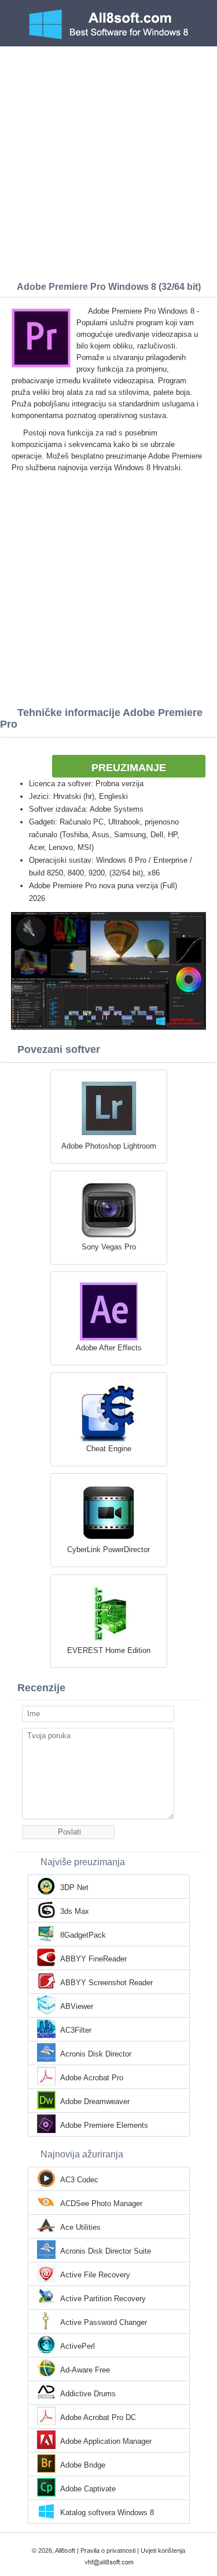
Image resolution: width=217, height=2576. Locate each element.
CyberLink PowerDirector (108, 1549)
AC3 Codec (79, 2180)
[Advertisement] (108, 161)
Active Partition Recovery (103, 2299)
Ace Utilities (80, 2227)
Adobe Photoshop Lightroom (109, 1146)
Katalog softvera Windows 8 (107, 2513)
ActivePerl (78, 2346)
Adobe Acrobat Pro (92, 2078)
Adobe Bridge (83, 2465)
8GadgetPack (83, 1935)
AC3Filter (76, 2030)
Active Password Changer (104, 2322)
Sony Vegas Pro (109, 1247)
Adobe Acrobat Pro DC (98, 2417)
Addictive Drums (88, 2394)
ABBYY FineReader (93, 1959)
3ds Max (75, 1911)
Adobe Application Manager (106, 2441)
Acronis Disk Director (96, 2054)
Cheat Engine (109, 1449)
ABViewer (77, 2006)
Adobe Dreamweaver (95, 2101)
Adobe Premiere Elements (104, 2125)
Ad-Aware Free (85, 2370)
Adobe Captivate (88, 2489)
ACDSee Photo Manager (101, 2203)
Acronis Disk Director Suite (106, 2251)
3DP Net (74, 1888)
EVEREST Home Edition (109, 1650)
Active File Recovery (95, 2275)
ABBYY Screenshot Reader (106, 1983)
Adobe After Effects (109, 1348)
